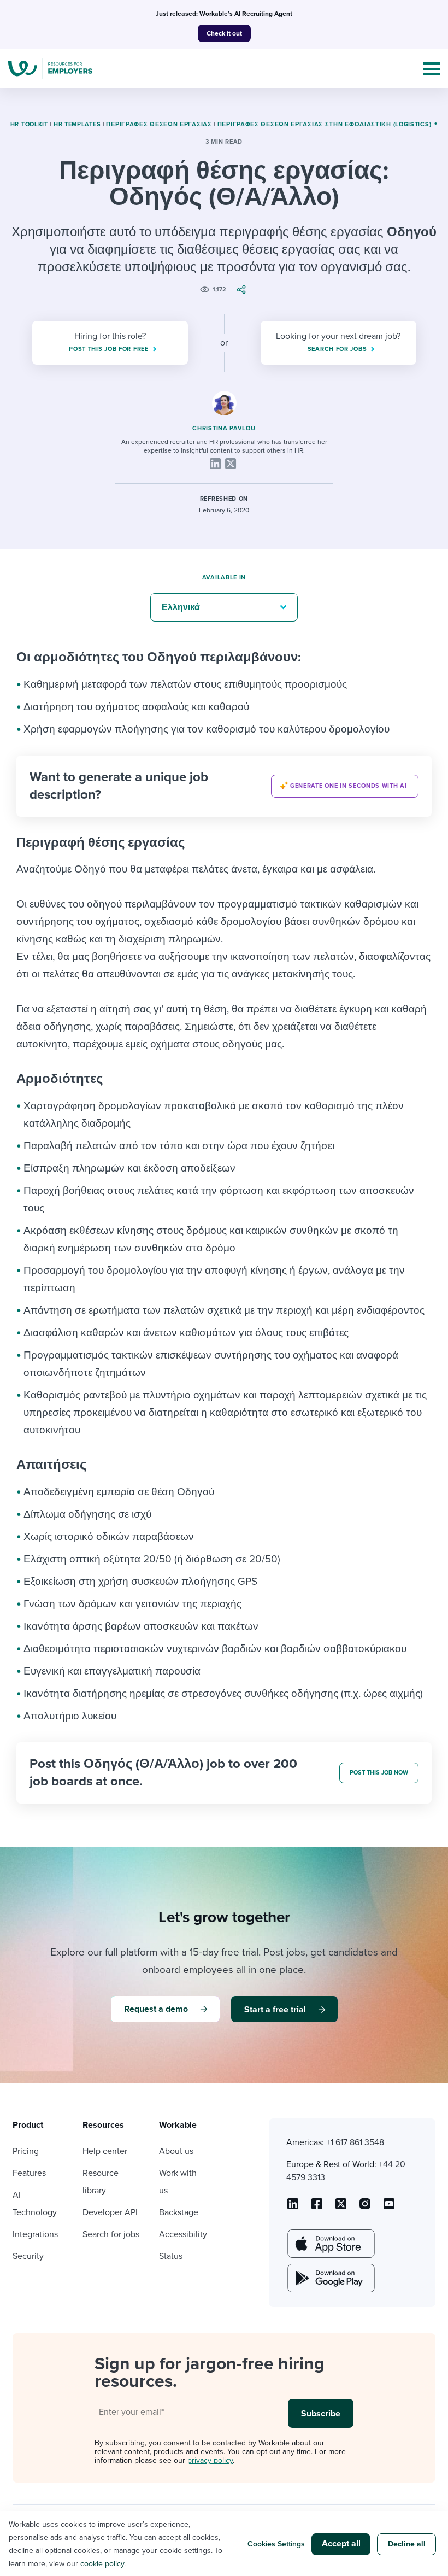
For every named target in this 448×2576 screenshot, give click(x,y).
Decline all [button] (407, 2544)
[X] (231, 464)
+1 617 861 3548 (355, 2142)
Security (28, 2256)
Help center (105, 2151)
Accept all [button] (341, 2544)
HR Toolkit (29, 124)
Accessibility (183, 2234)
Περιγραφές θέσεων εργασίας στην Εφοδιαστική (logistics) (325, 124)
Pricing (26, 2151)
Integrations (35, 2234)
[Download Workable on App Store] (330, 2244)
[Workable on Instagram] (389, 2208)
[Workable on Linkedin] (293, 2208)
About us (176, 2151)
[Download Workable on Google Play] (330, 2278)
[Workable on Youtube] (341, 2208)
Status (171, 2256)
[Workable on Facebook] (317, 2208)
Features (29, 2173)
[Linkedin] (215, 464)
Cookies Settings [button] (276, 2544)
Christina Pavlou (224, 428)
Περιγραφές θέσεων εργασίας (159, 124)
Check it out (224, 33)
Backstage (179, 2212)
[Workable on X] (365, 2208)
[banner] (224, 786)
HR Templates (77, 124)
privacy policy (210, 2460)
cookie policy (102, 2564)
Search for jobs (111, 2234)
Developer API (110, 2212)
